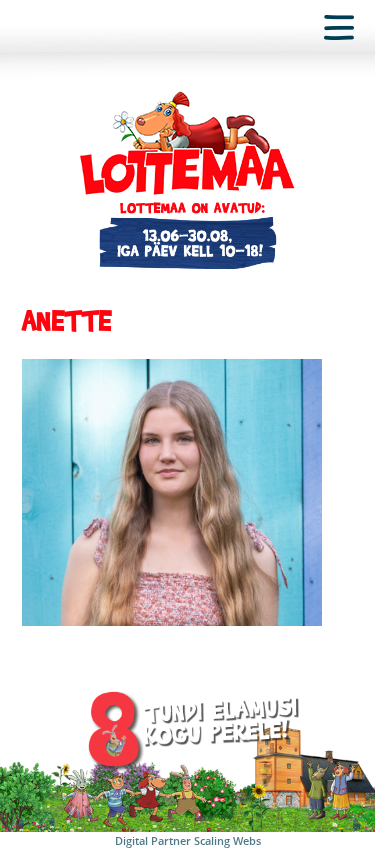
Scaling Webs (227, 840)
